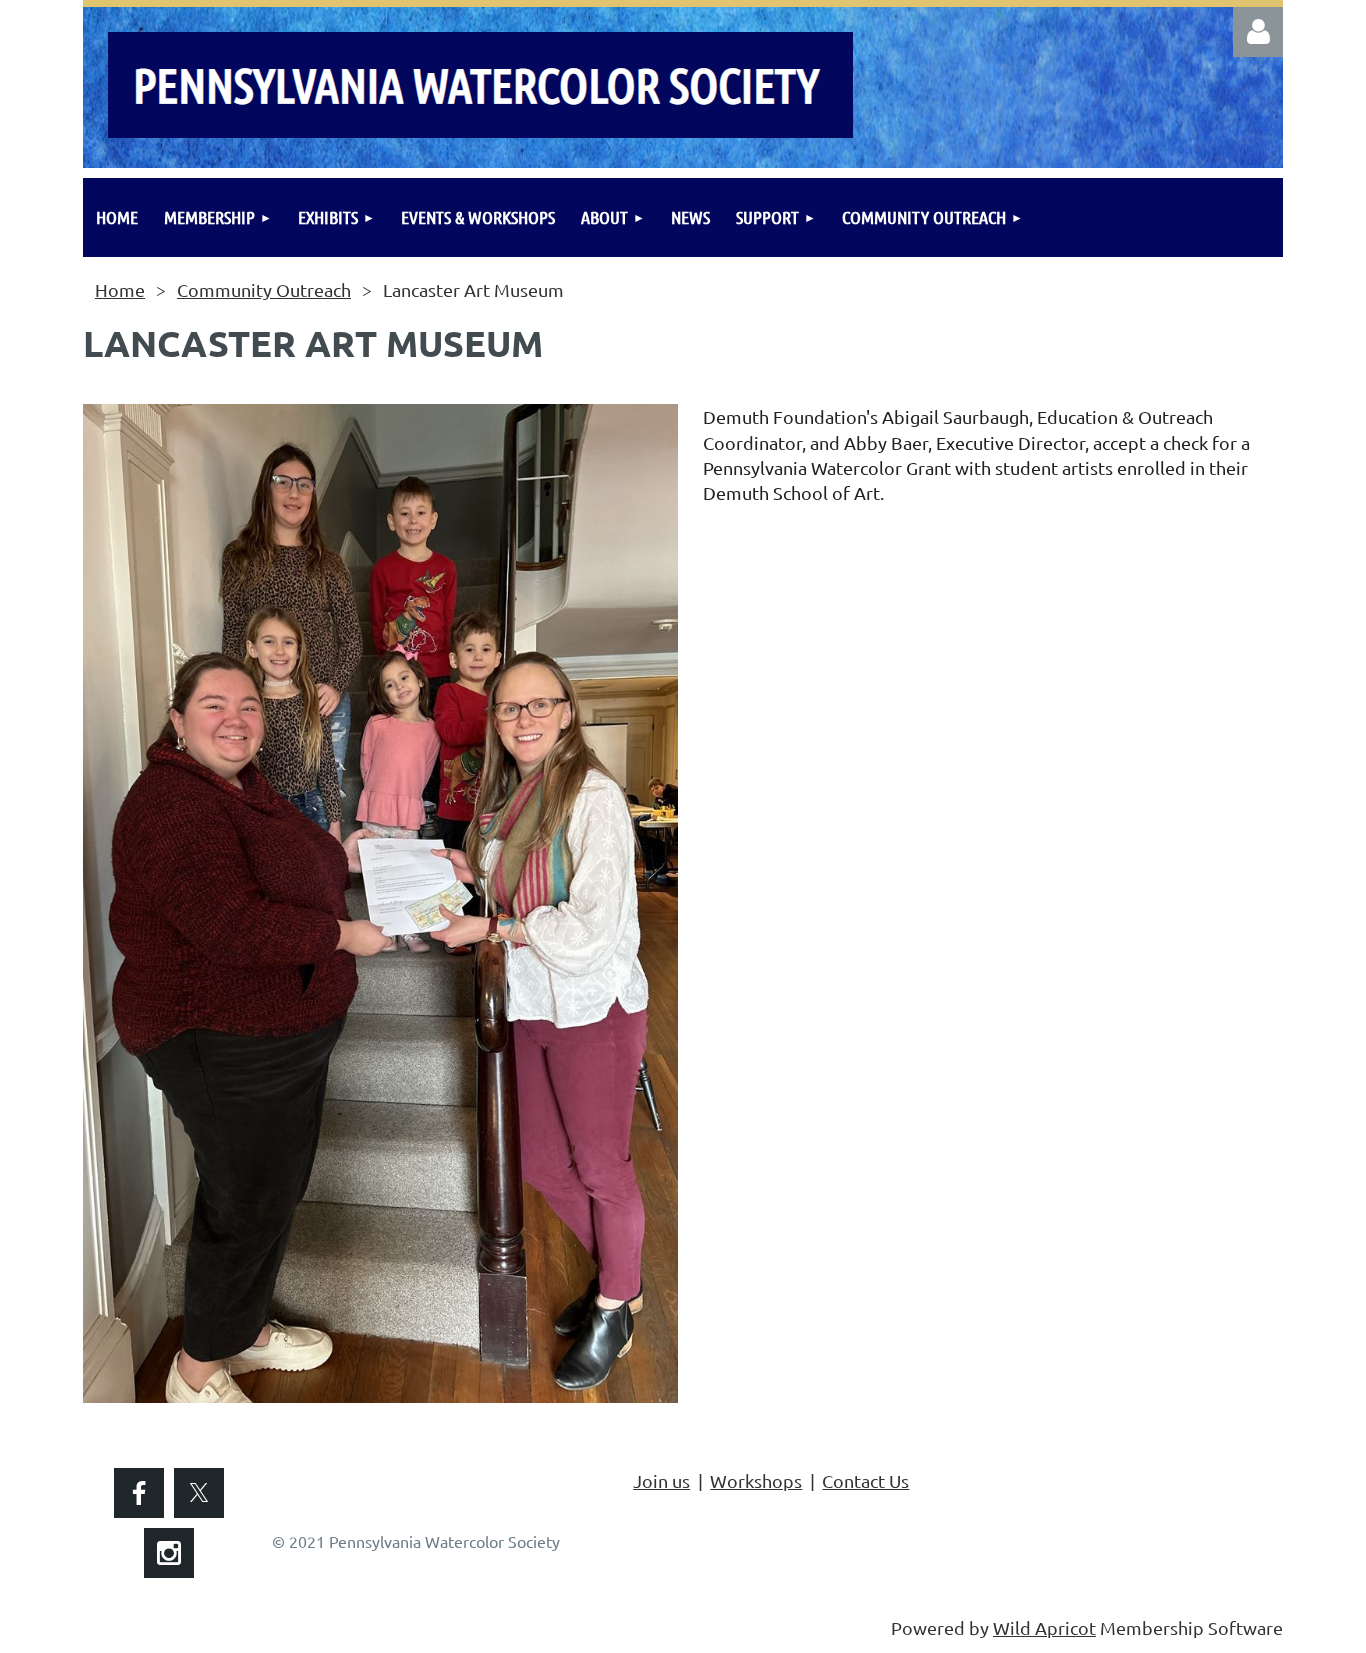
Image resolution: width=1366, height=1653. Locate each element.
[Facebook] (139, 1493)
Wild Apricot (1044, 1627)
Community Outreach (264, 289)
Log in (1258, 32)
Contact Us (865, 1480)
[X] (199, 1493)
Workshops (756, 1480)
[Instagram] (169, 1553)
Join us (661, 1480)
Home (120, 289)
